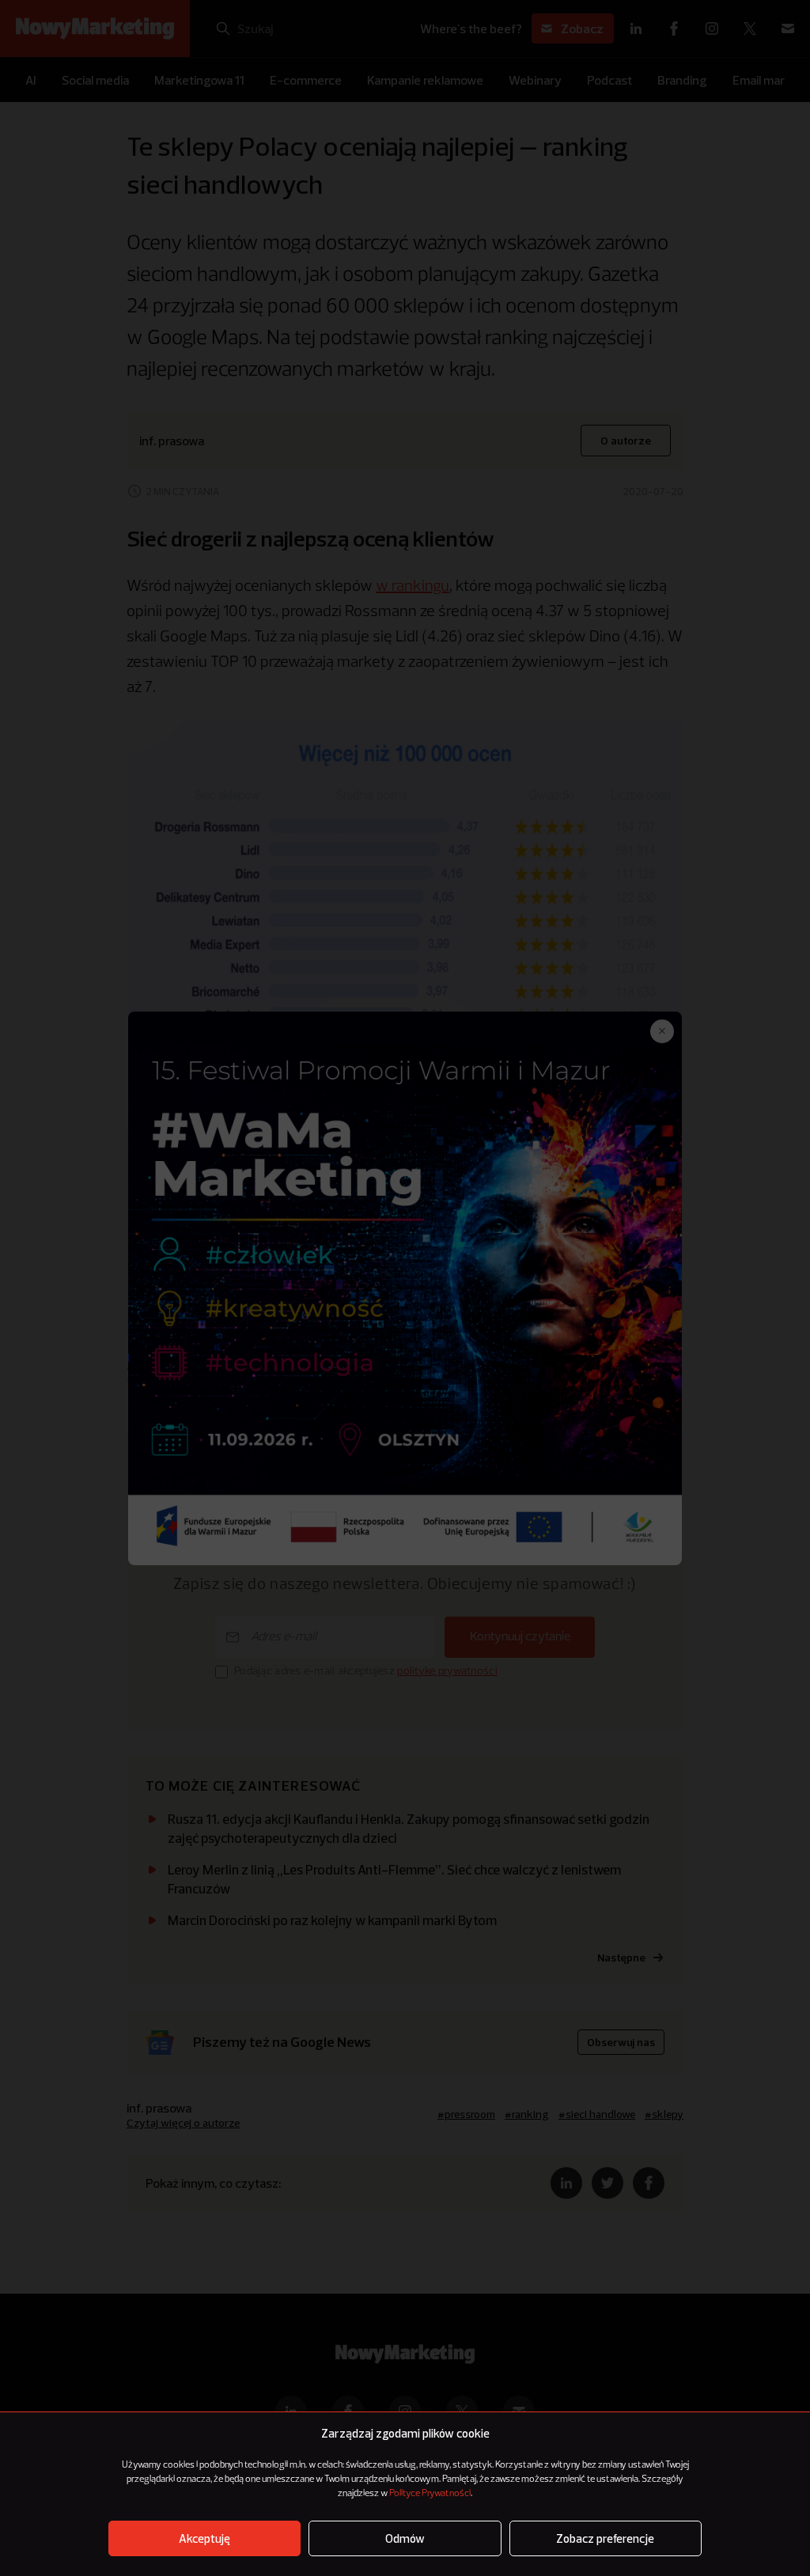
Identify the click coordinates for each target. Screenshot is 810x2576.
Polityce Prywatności (430, 2494)
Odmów (405, 2538)
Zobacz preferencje (605, 2538)
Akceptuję (204, 2538)
